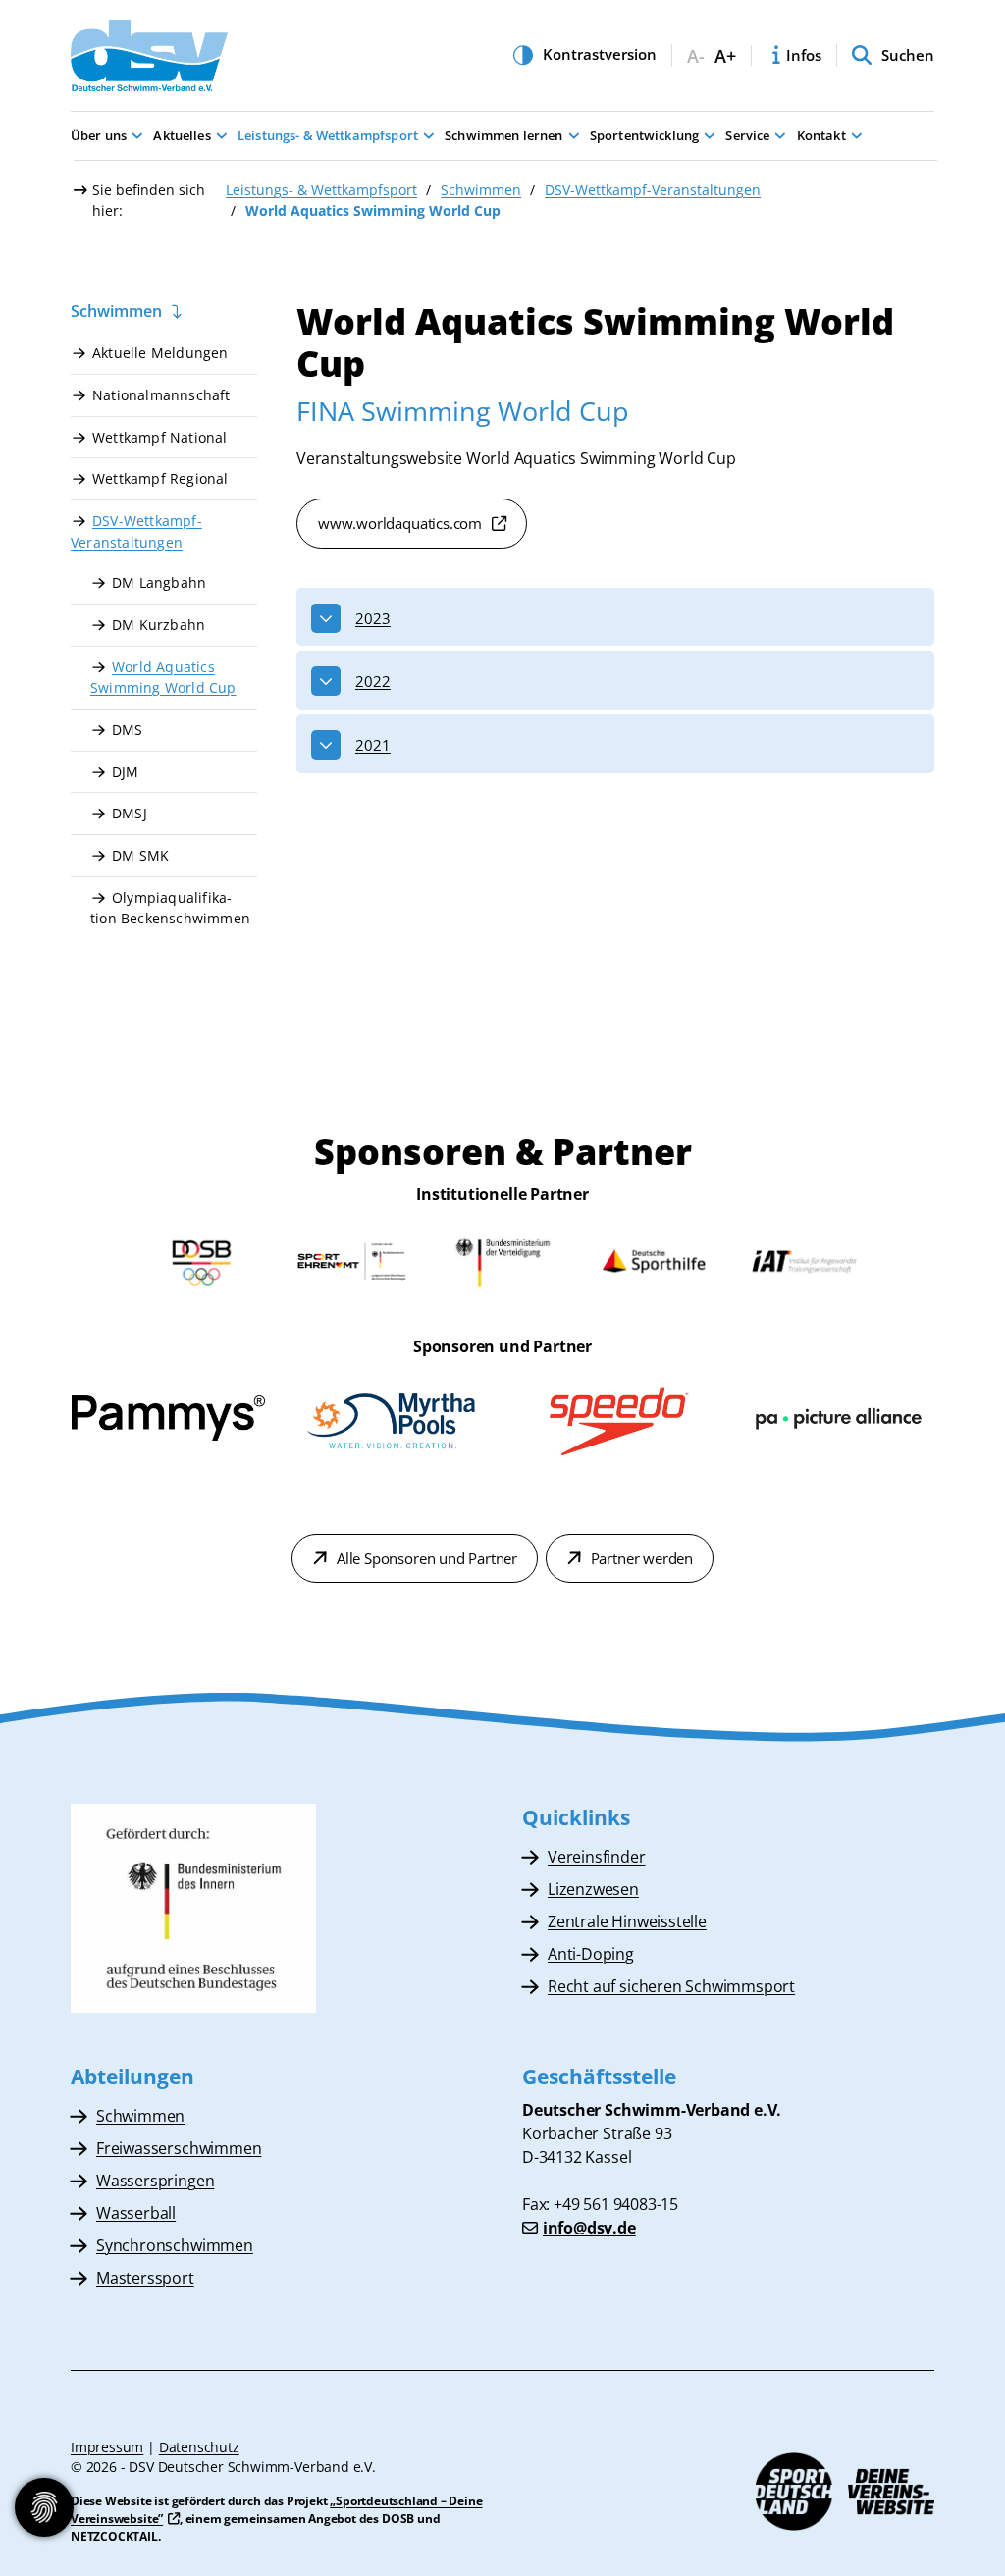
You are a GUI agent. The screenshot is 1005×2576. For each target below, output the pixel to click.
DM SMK (140, 855)
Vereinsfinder (597, 1857)
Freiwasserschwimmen (179, 2148)
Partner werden (642, 1558)
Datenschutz (199, 2447)
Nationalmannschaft (161, 395)
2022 (373, 681)
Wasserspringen (155, 2181)
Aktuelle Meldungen (160, 353)
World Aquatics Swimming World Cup (163, 678)
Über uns (99, 135)
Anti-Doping (591, 1954)
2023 (373, 618)
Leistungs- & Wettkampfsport (328, 135)
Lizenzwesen (593, 1889)
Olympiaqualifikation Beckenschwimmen (170, 908)
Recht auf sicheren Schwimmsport (671, 1986)
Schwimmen (481, 190)
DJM (126, 772)
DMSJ (130, 813)
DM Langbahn (159, 582)
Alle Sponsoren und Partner (427, 1558)
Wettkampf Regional (160, 478)
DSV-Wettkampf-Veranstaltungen (653, 190)
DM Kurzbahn (159, 625)
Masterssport (145, 2278)
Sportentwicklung (644, 135)
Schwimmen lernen (503, 135)
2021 (373, 745)
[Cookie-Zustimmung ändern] (44, 2507)
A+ (725, 56)
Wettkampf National (160, 437)
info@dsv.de (589, 2228)
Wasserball (136, 2213)
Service (747, 135)
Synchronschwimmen (175, 2245)
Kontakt (821, 135)
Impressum (107, 2447)
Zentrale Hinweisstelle (627, 1921)
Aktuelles (182, 135)
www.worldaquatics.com (400, 523)
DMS (128, 730)
